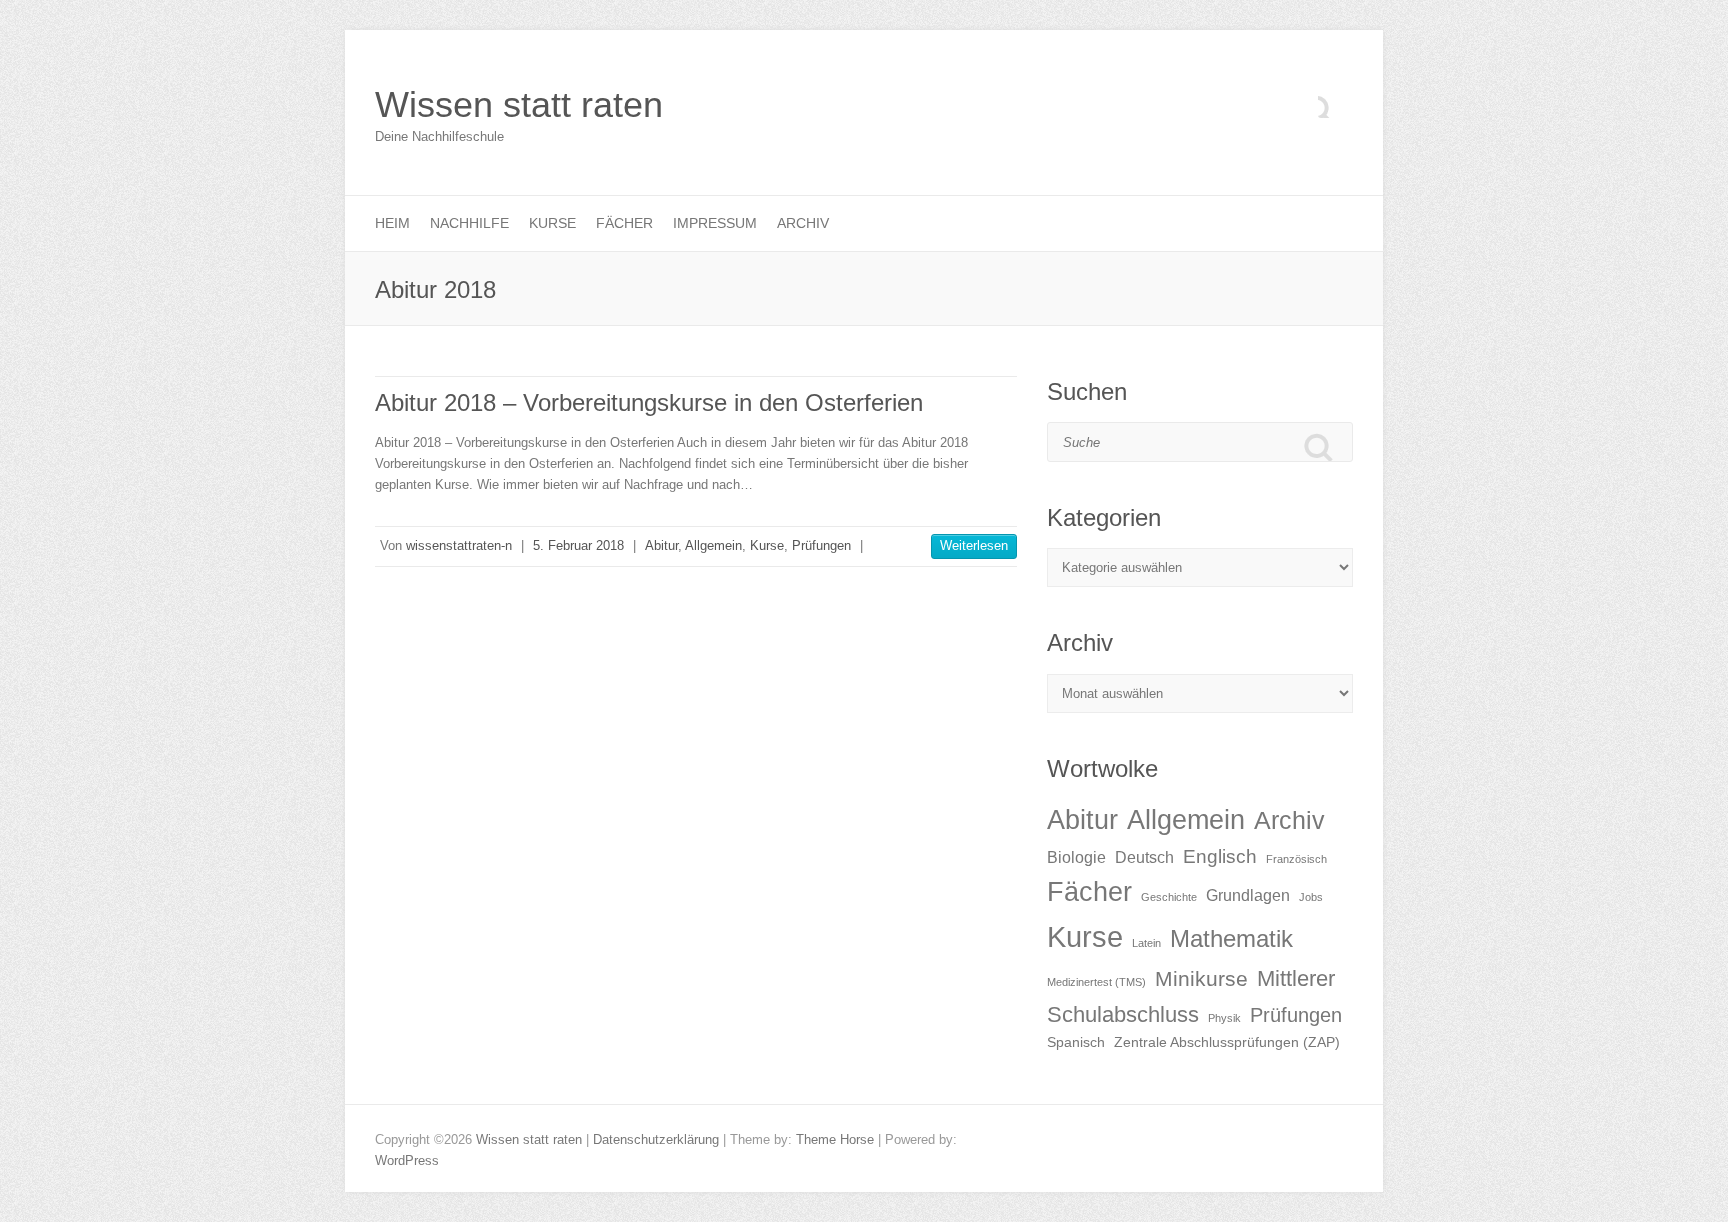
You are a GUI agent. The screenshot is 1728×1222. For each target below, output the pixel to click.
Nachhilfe (469, 223)
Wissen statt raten (519, 104)
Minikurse (1201, 978)
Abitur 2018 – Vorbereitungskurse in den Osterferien (649, 402)
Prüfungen (821, 545)
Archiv (803, 223)
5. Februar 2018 (578, 545)
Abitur (661, 545)
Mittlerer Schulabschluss (1191, 996)
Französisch (1296, 859)
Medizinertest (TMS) (1096, 982)
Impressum (715, 223)
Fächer (624, 223)
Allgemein (713, 545)
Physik (1224, 1018)
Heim (392, 223)
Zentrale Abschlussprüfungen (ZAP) (1227, 1042)
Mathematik (1231, 938)
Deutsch (1144, 857)
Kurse (552, 223)
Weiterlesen (974, 545)
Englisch (1220, 856)
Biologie (1076, 857)
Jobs (1311, 897)
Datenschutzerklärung (656, 1139)
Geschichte (1169, 897)
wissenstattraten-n (459, 545)
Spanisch (1076, 1042)
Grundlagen (1248, 895)
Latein (1146, 943)
